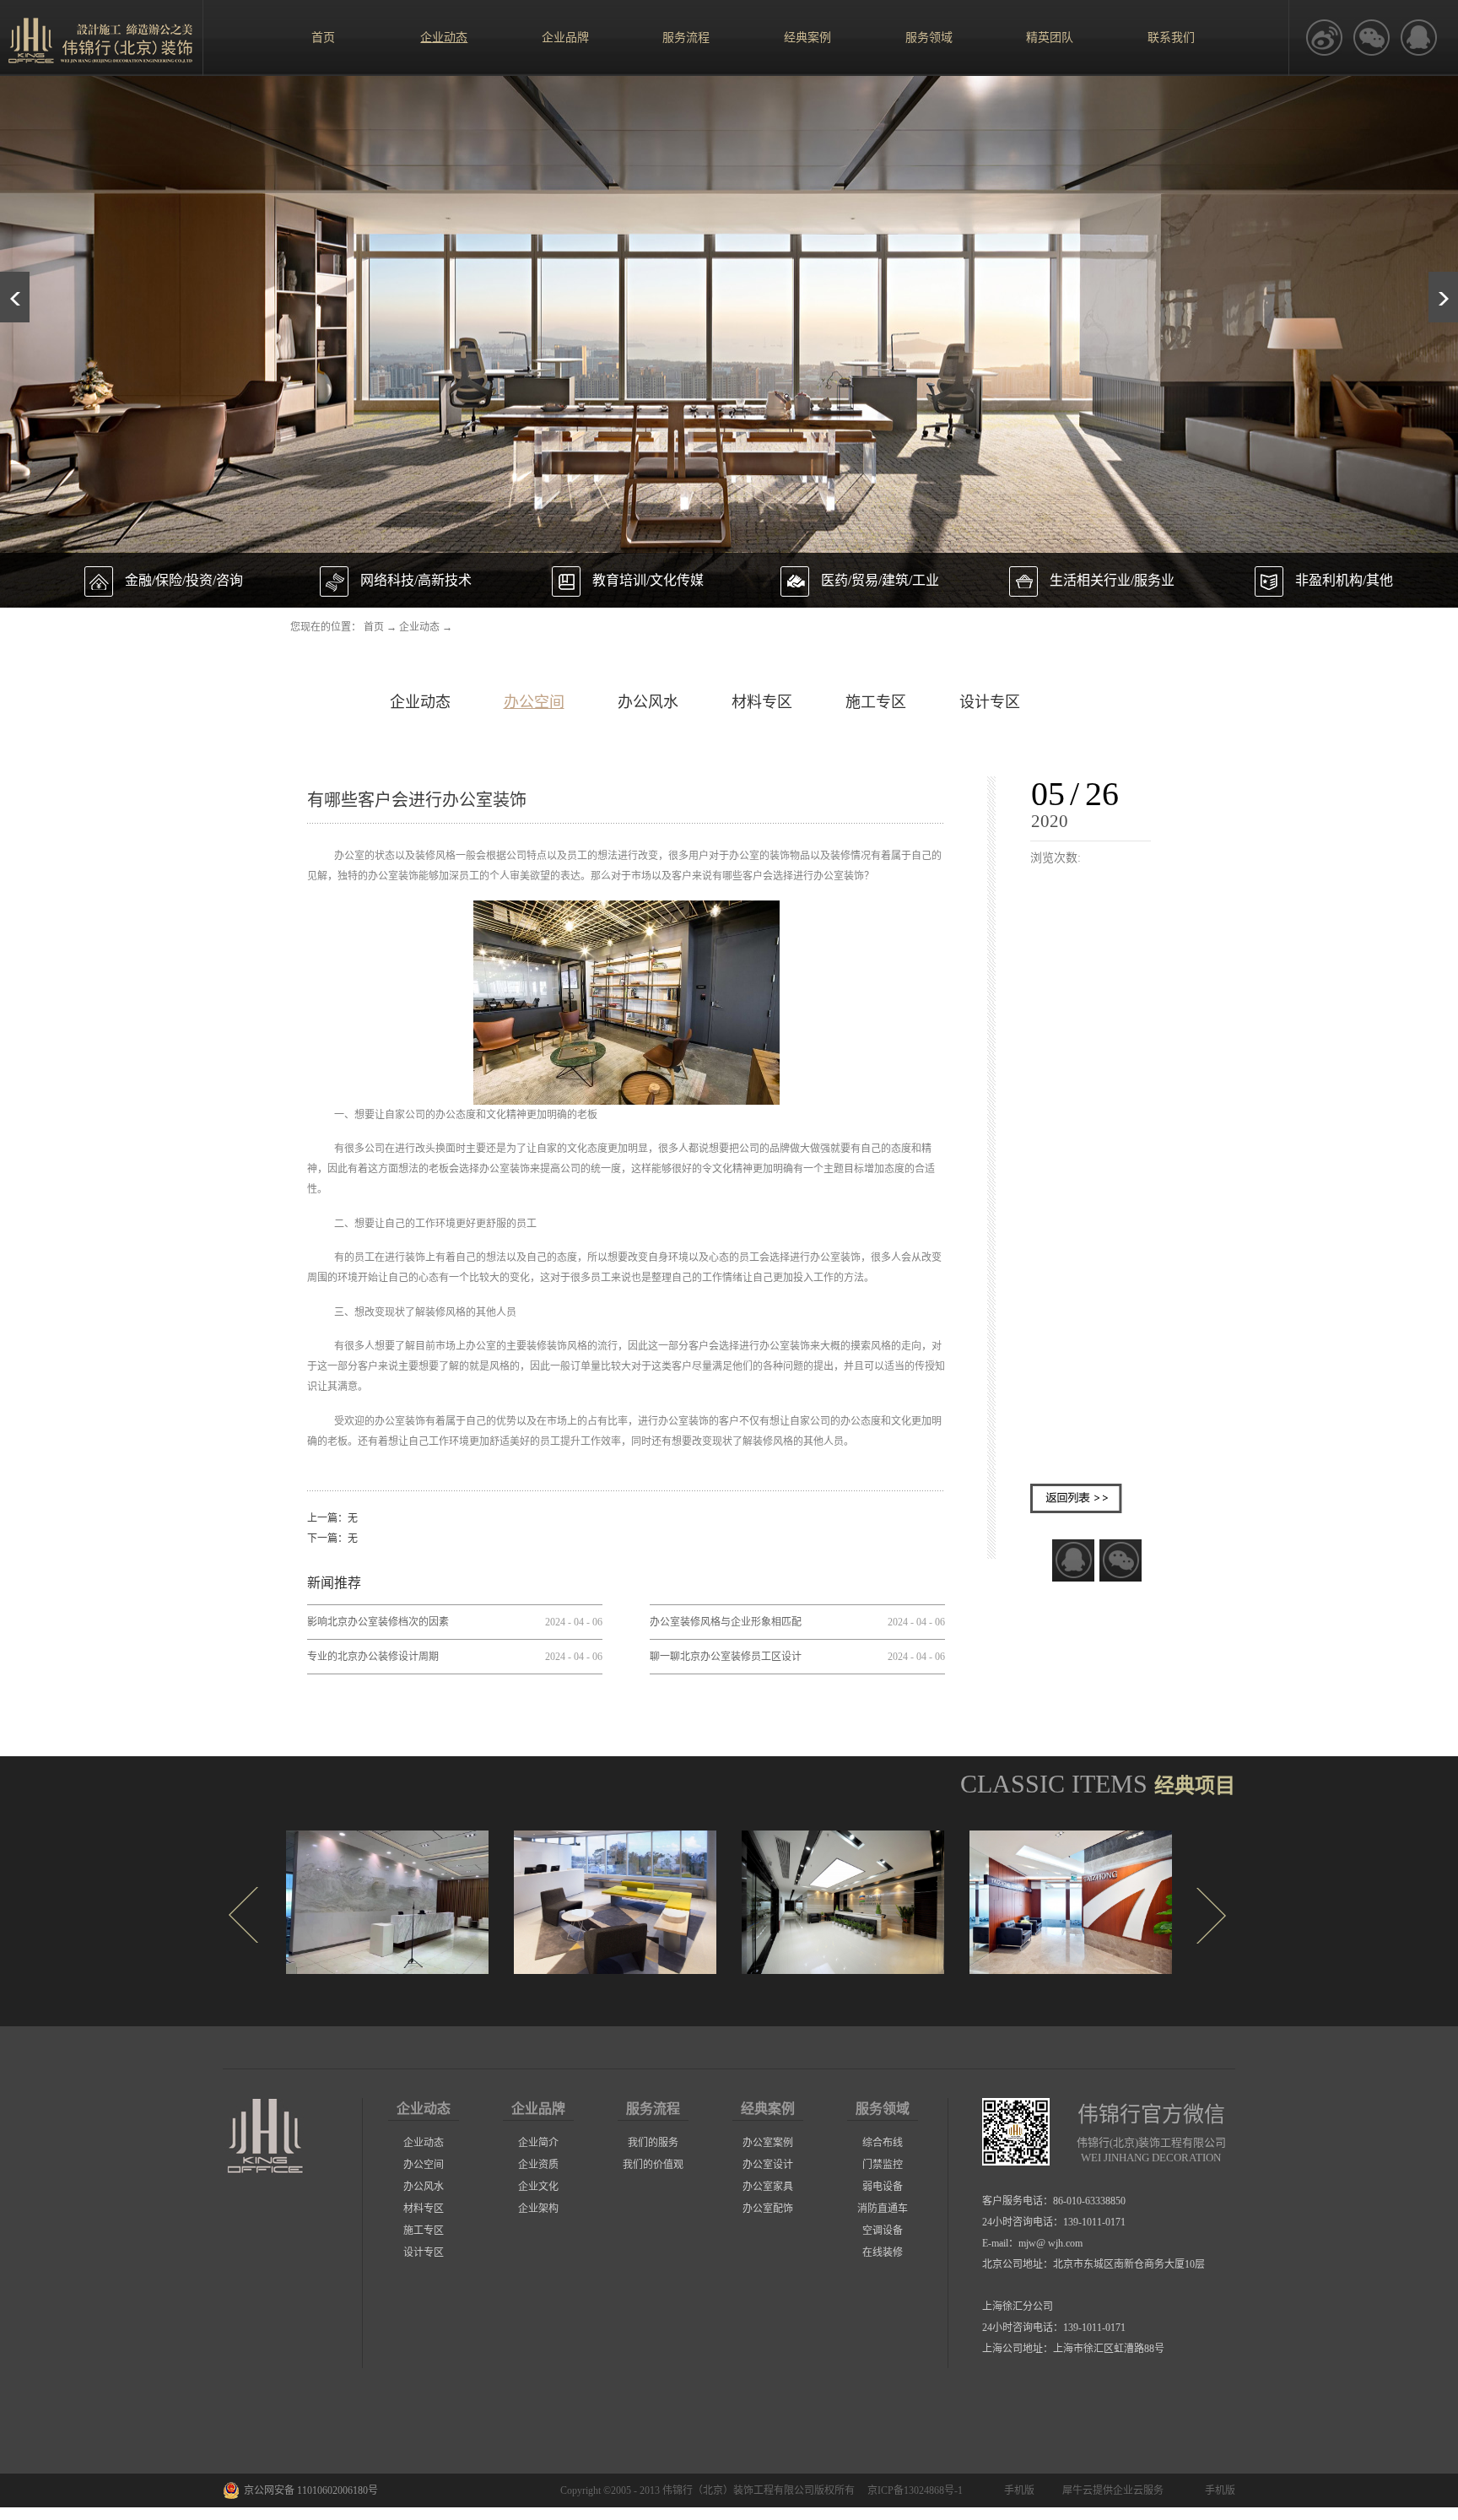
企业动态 (419, 627)
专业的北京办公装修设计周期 (373, 1657)
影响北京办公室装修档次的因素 (378, 1622)
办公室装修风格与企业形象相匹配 (726, 1622)
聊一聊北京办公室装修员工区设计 (726, 1657)
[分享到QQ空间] (1418, 38)
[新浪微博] (1324, 38)
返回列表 (1076, 1498)
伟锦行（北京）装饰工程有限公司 (738, 2490)
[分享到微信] (1120, 1560)
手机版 (1017, 2490)
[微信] (1371, 38)
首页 (323, 38)
